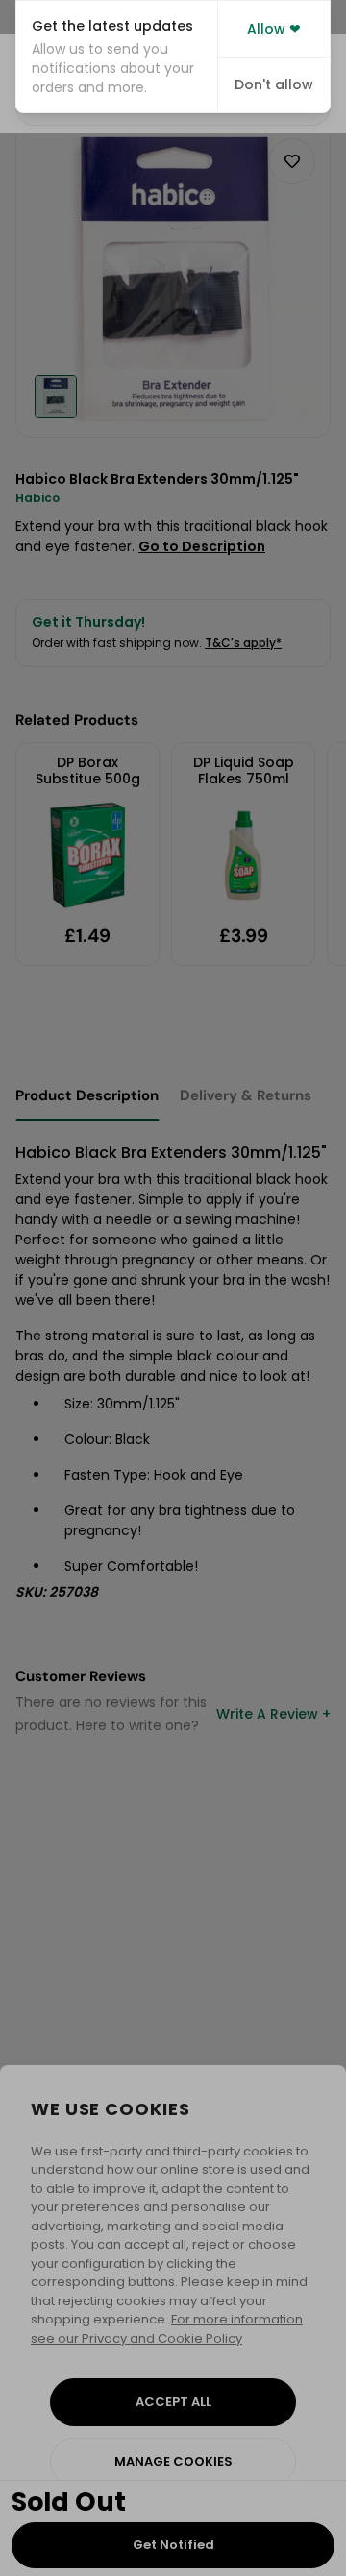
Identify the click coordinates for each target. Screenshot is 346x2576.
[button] (117, 57)
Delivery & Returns (246, 1095)
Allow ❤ (274, 29)
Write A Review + (273, 1714)
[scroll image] (56, 397)
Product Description (87, 1095)
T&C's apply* (243, 643)
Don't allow (274, 84)
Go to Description (202, 546)
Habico (37, 498)
